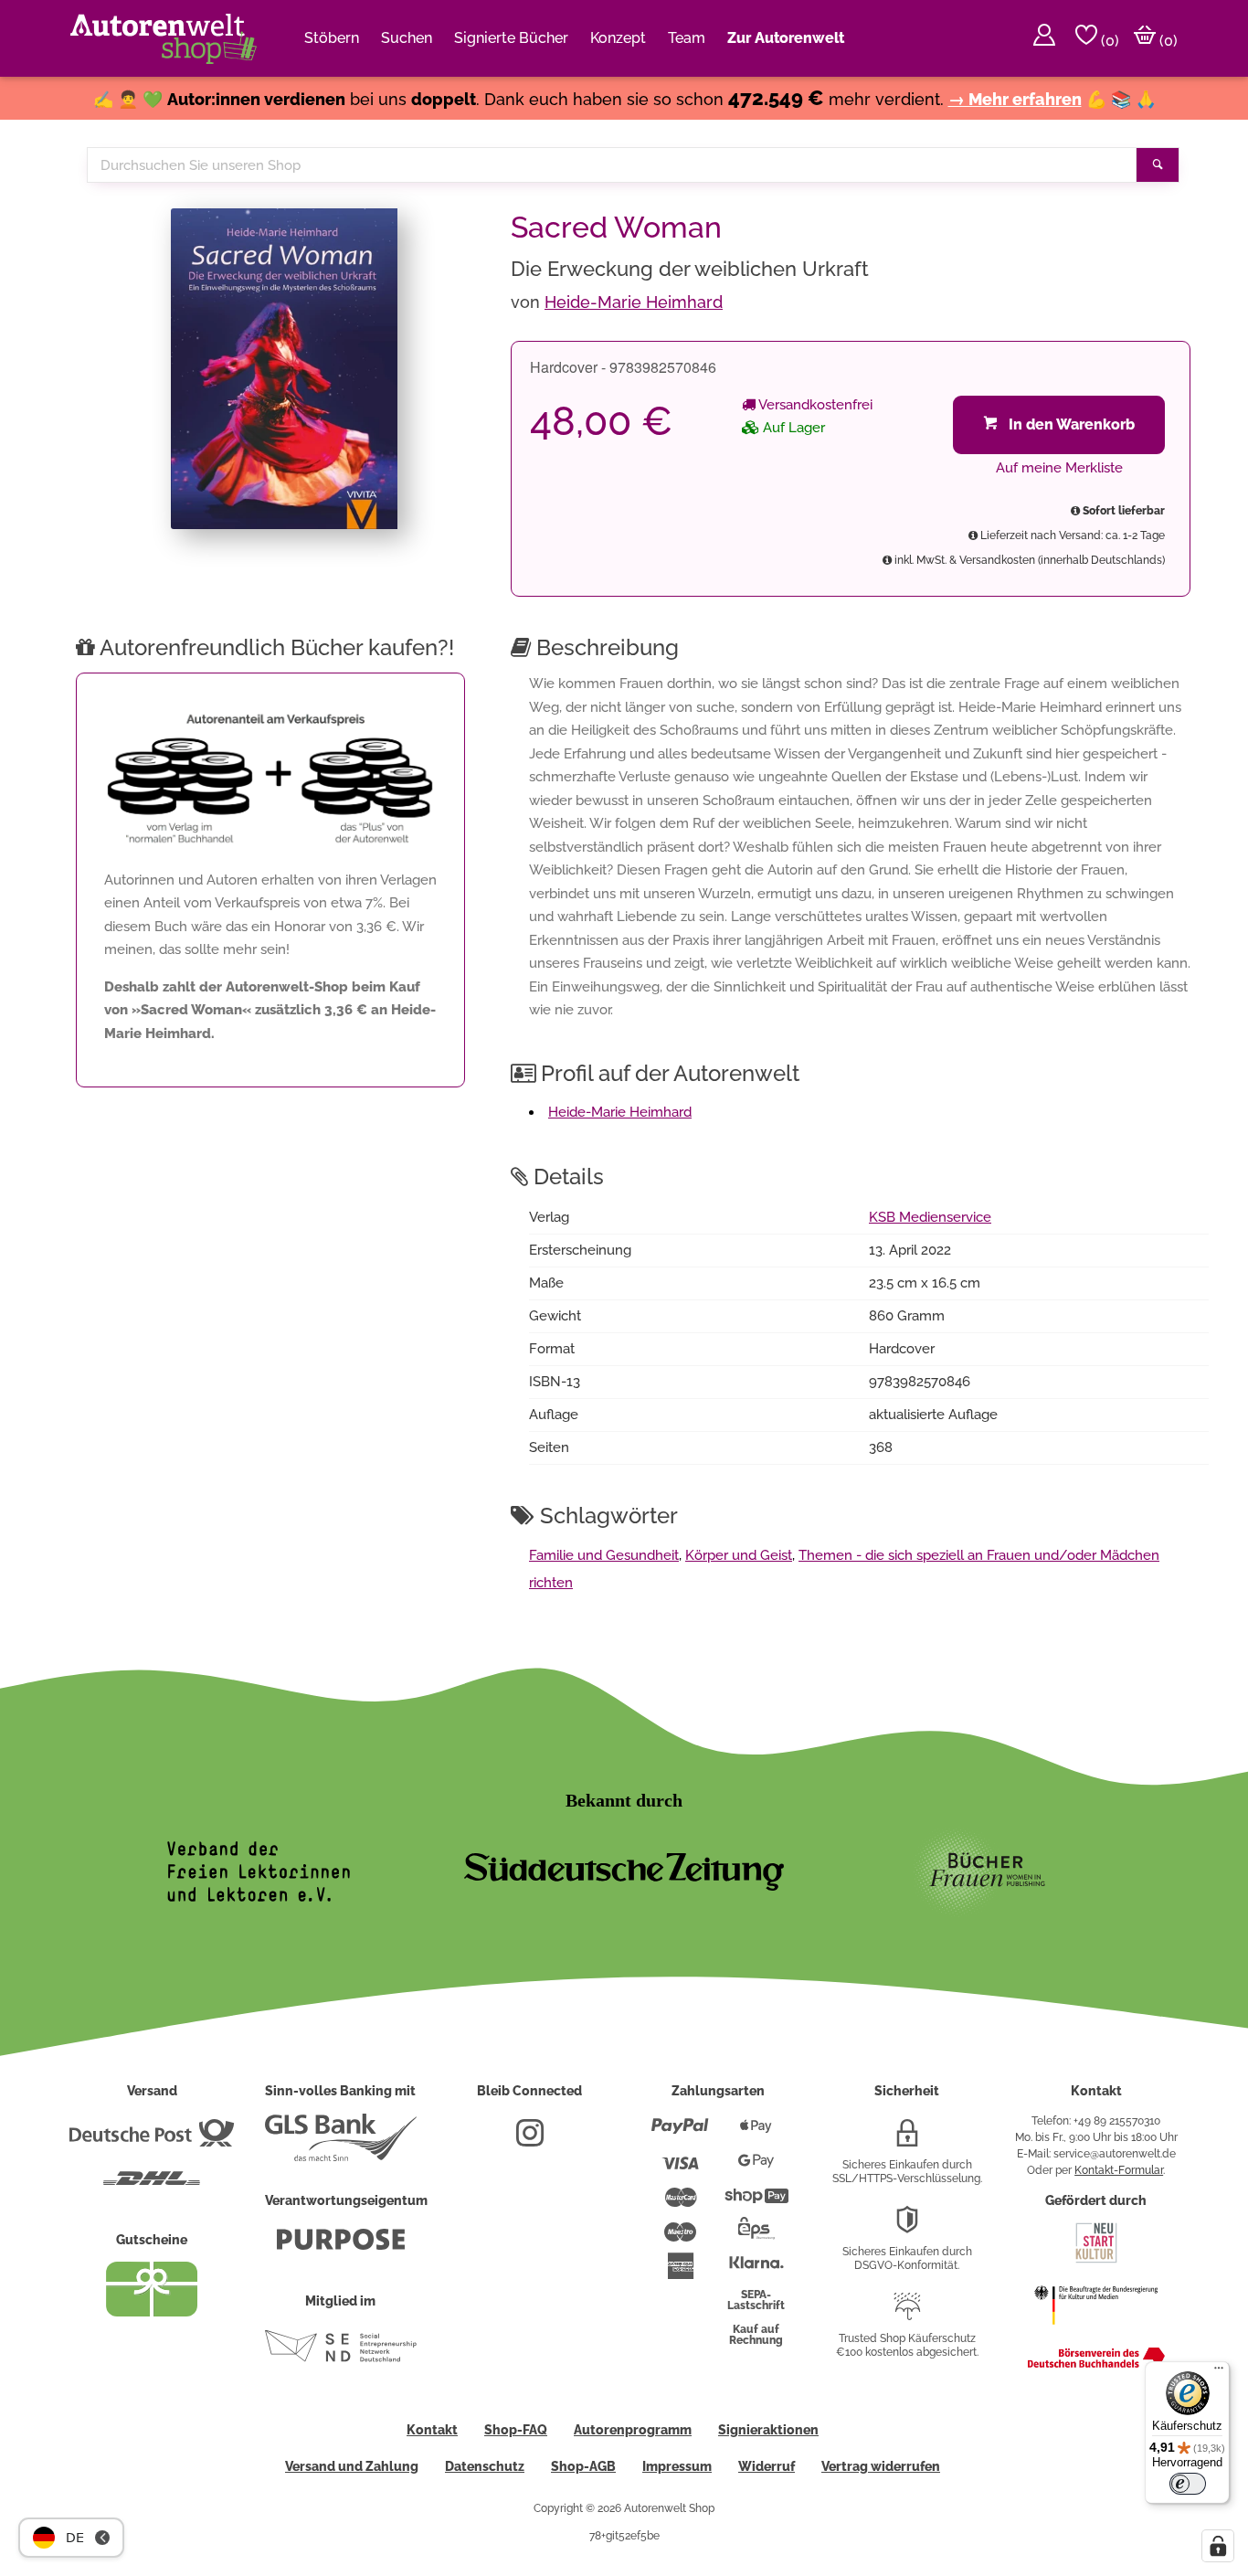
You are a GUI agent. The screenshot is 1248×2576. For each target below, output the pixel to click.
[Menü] (1219, 2372)
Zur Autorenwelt (786, 38)
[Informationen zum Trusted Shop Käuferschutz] (907, 2314)
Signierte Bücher (511, 38)
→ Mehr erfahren (1015, 99)
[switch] (1188, 2484)
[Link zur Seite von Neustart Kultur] (1096, 2261)
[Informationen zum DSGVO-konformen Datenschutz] (907, 2227)
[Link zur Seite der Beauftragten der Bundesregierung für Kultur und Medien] (1096, 2334)
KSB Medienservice (930, 1217)
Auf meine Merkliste (1059, 468)
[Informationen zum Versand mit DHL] (152, 2186)
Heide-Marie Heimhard (634, 302)
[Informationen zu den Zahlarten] (680, 2134)
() (1108, 41)
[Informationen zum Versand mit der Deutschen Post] (152, 2140)
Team (687, 38)
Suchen (407, 38)
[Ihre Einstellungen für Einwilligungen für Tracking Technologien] (1218, 2546)
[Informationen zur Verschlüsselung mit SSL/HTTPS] (907, 2140)
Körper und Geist (739, 1555)
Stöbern (332, 38)
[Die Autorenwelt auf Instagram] (530, 2140)
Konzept (618, 38)
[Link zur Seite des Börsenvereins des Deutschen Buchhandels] (1096, 2364)
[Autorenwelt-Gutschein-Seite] (152, 2312)
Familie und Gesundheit (604, 1555)
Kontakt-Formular (1119, 2170)
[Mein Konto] (1044, 38)
